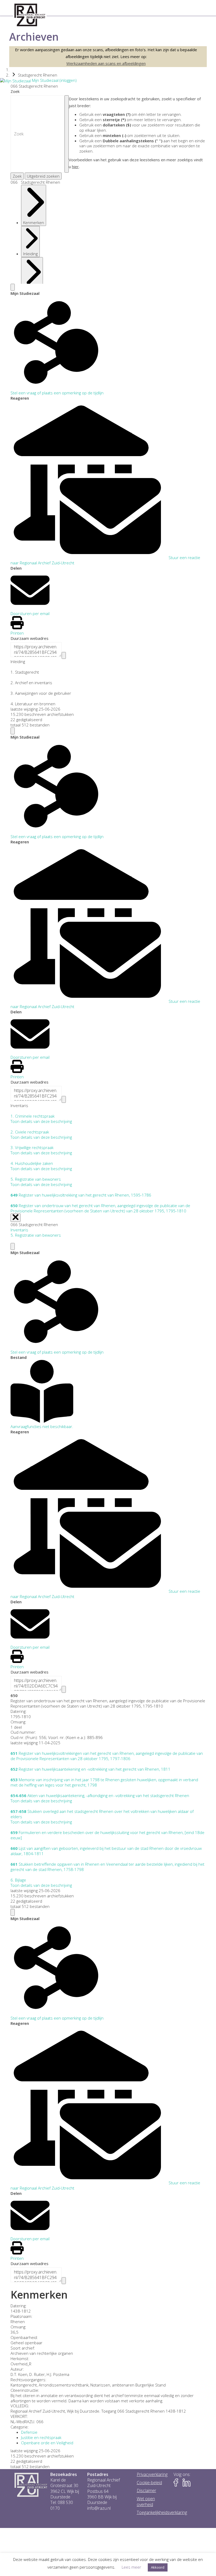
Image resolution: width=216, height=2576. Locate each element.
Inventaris (32, 290)
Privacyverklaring (152, 2475)
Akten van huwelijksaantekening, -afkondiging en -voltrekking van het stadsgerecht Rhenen (100, 1795)
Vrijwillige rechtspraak (32, 1147)
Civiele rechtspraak (30, 1132)
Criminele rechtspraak (33, 1116)
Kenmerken (34, 223)
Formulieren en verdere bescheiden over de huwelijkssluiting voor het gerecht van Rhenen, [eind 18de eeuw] (107, 1835)
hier (75, 167)
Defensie (29, 2432)
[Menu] (13, 287)
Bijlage (18, 1880)
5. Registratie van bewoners (36, 1235)
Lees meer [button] (131, 2567)
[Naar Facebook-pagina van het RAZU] (178, 2483)
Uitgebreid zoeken (43, 176)
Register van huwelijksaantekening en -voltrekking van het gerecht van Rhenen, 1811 (90, 1769)
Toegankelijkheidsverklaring (162, 2513)
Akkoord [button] (158, 2567)
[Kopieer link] (64, 655)
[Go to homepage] (30, 15)
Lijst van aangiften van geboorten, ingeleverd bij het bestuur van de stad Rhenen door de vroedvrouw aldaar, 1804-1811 (106, 1851)
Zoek (15, 91)
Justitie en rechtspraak (41, 2437)
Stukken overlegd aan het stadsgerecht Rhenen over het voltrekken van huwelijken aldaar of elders (102, 1814)
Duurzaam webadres (30, 638)
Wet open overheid (146, 2502)
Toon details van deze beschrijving (41, 1121)
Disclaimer (146, 2491)
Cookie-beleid (149, 2483)
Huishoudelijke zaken (32, 1163)
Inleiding (30, 254)
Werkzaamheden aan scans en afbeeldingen (106, 63)
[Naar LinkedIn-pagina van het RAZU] (186, 2483)
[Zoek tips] (67, 134)
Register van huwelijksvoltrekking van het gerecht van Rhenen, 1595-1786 (81, 1195)
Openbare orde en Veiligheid (47, 2443)
